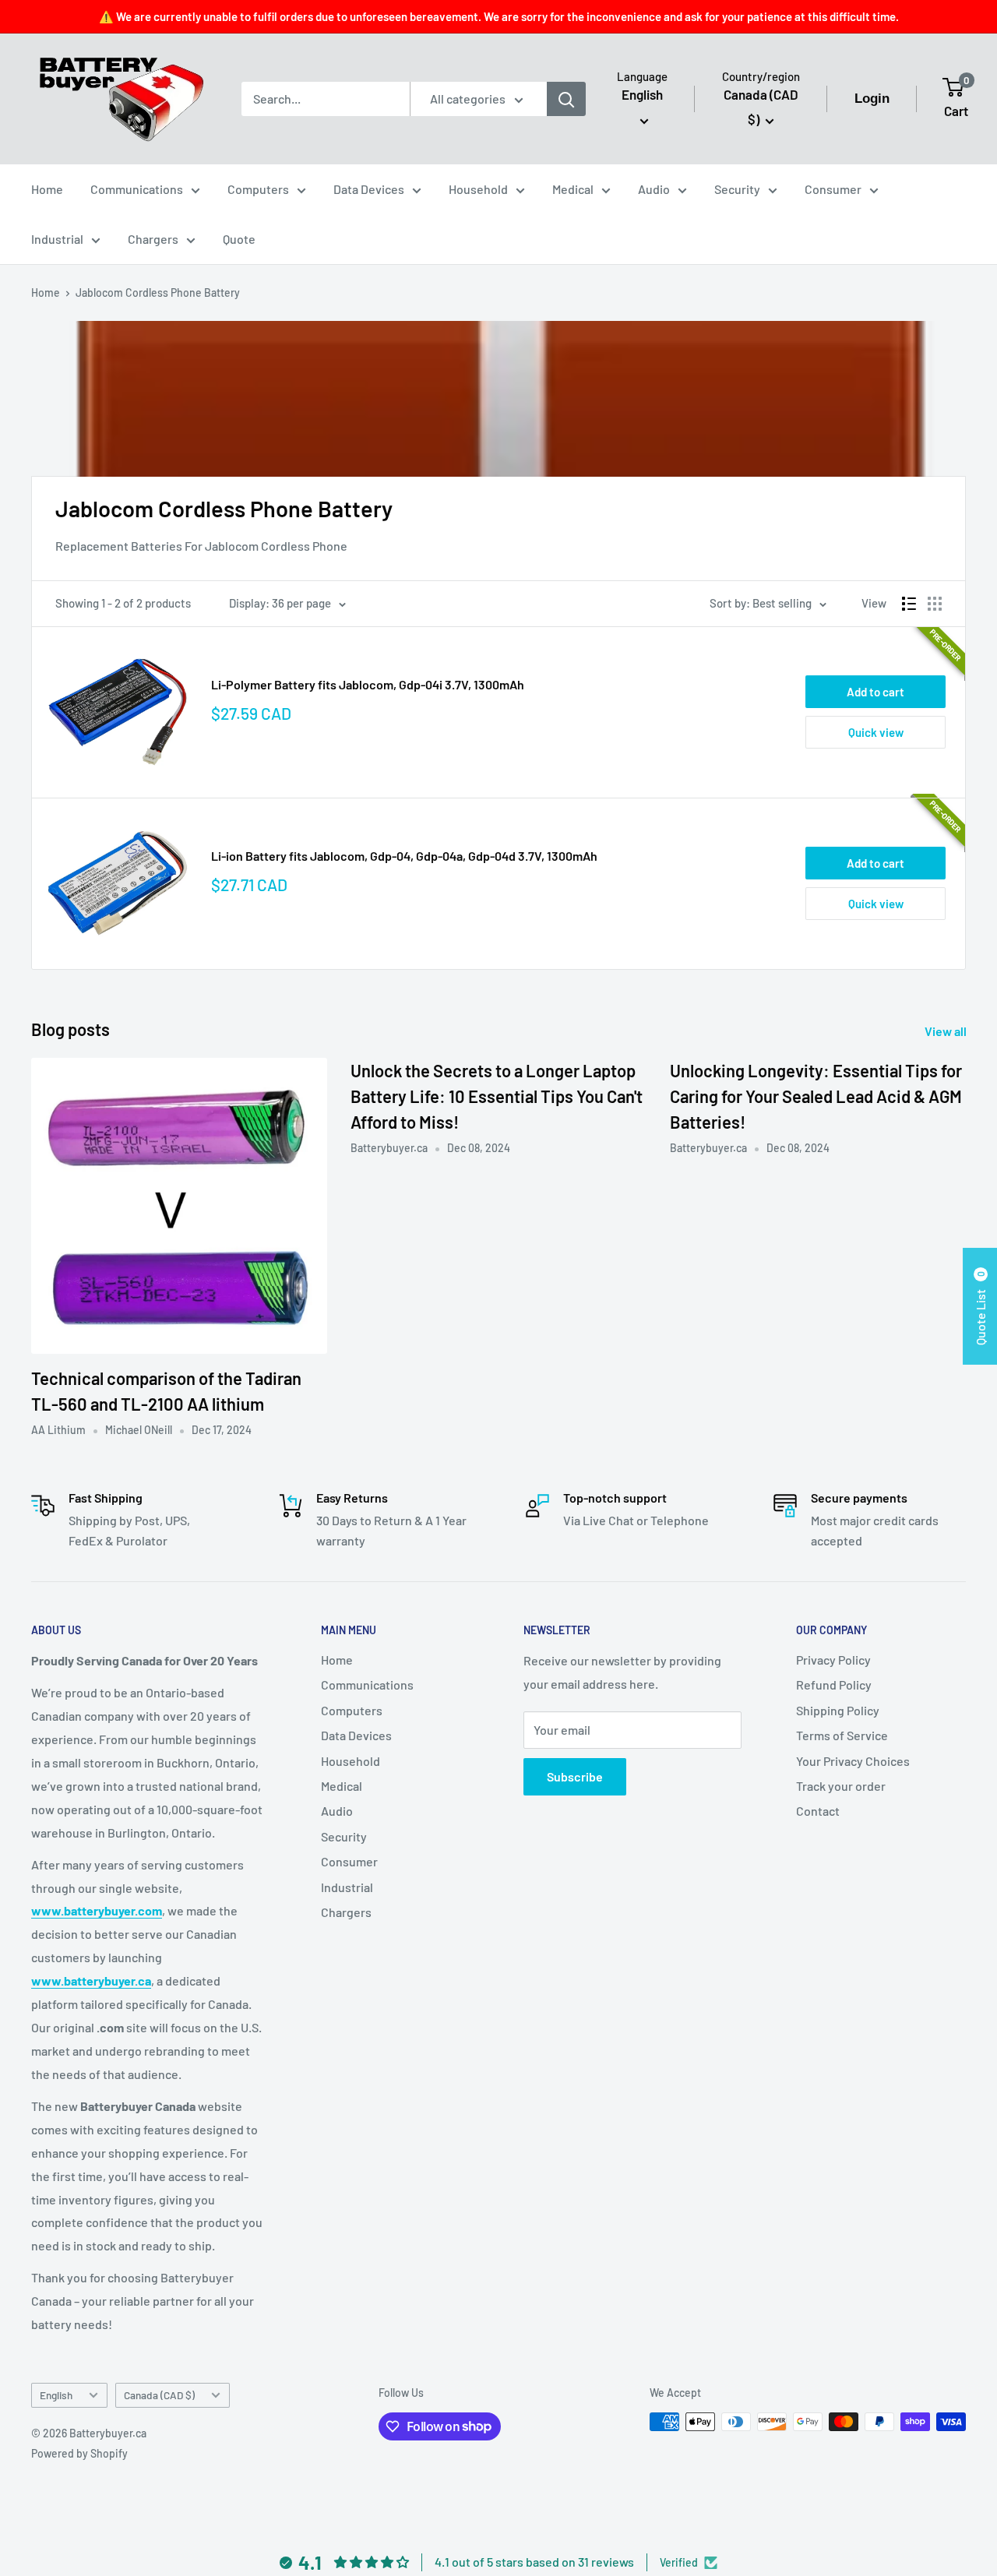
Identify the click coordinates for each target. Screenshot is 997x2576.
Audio (654, 189)
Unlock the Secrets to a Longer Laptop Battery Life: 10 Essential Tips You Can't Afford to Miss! (497, 1096)
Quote (239, 239)
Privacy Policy (833, 1660)
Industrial (57, 239)
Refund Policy (834, 1684)
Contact (818, 1811)
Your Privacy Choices (853, 1761)
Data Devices (369, 189)
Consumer (833, 189)
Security (737, 189)
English (56, 2395)
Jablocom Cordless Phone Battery (158, 292)
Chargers (153, 239)
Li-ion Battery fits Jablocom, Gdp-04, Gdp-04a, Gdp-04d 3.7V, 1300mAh (404, 856)
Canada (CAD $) (159, 2395)
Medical (573, 189)
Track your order (841, 1786)
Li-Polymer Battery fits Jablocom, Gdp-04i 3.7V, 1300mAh (368, 684)
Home (47, 189)
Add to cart (875, 692)
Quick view (876, 732)
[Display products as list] (909, 604)
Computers (258, 189)
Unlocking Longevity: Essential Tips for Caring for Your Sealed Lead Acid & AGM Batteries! (816, 1096)
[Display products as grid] (935, 604)
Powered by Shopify (79, 2453)
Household (478, 189)
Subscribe (575, 1776)
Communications (137, 189)
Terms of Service (842, 1735)
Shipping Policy (838, 1710)
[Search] (566, 99)
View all (947, 1031)
